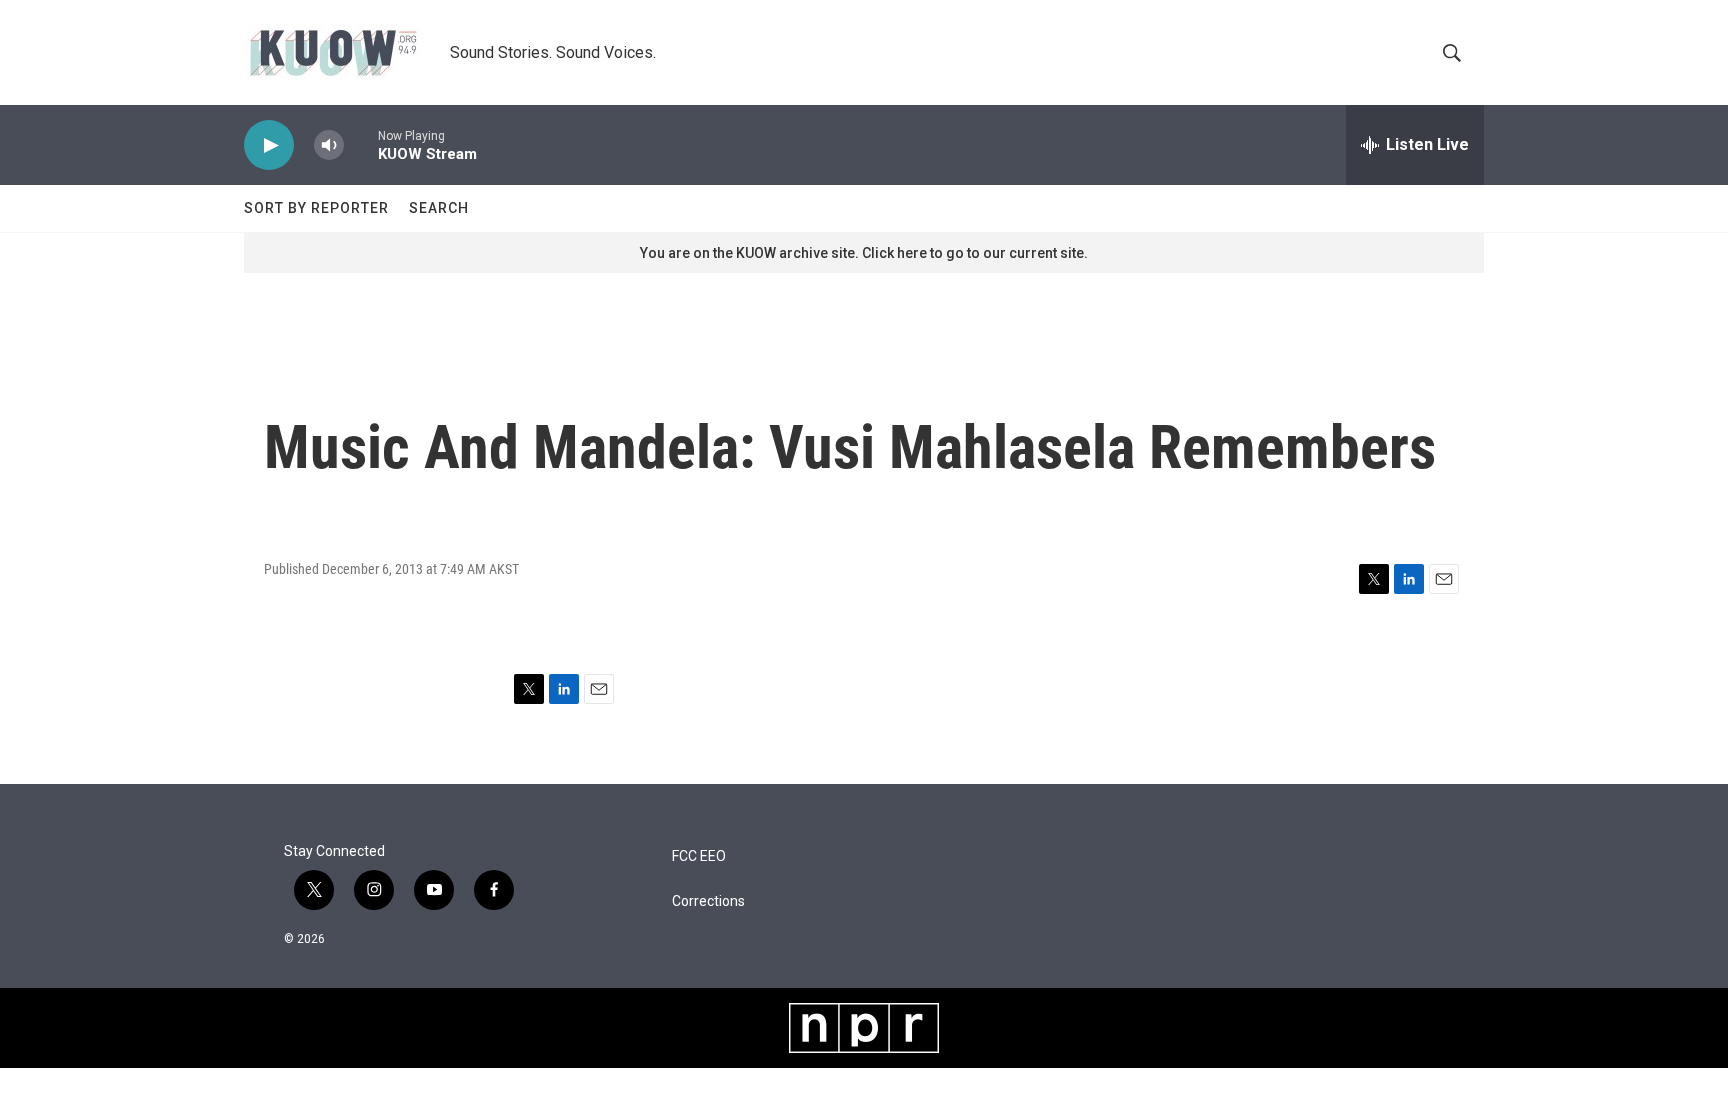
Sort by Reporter (316, 208)
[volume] (329, 145)
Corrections (708, 901)
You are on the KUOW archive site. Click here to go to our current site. (864, 253)
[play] (269, 145)
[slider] (361, 144)
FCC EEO (699, 856)
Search (439, 208)
